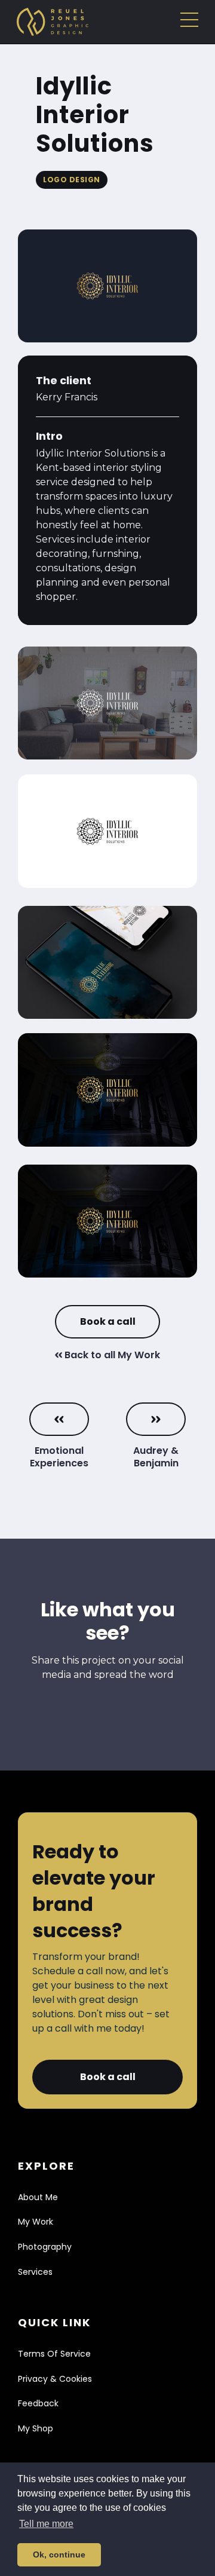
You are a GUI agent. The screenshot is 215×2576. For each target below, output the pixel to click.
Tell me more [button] (46, 2524)
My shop (36, 2428)
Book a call (108, 1321)
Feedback (38, 2403)
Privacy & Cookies (55, 2379)
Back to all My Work (107, 1355)
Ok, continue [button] (59, 2554)
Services (35, 2272)
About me (38, 2197)
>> (156, 1419)
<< (59, 1419)
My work (36, 2222)
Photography (45, 2247)
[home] (50, 22)
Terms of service (54, 2354)
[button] (189, 22)
